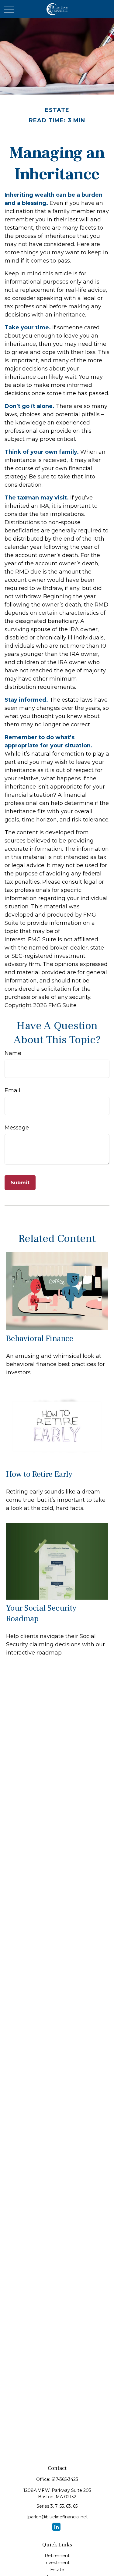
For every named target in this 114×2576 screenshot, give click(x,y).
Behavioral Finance (40, 1338)
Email (12, 1090)
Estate (57, 2570)
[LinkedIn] (56, 2527)
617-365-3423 (65, 2479)
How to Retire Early (39, 1474)
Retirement (57, 2556)
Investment (57, 2563)
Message (17, 1128)
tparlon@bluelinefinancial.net (57, 2517)
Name (13, 1053)
